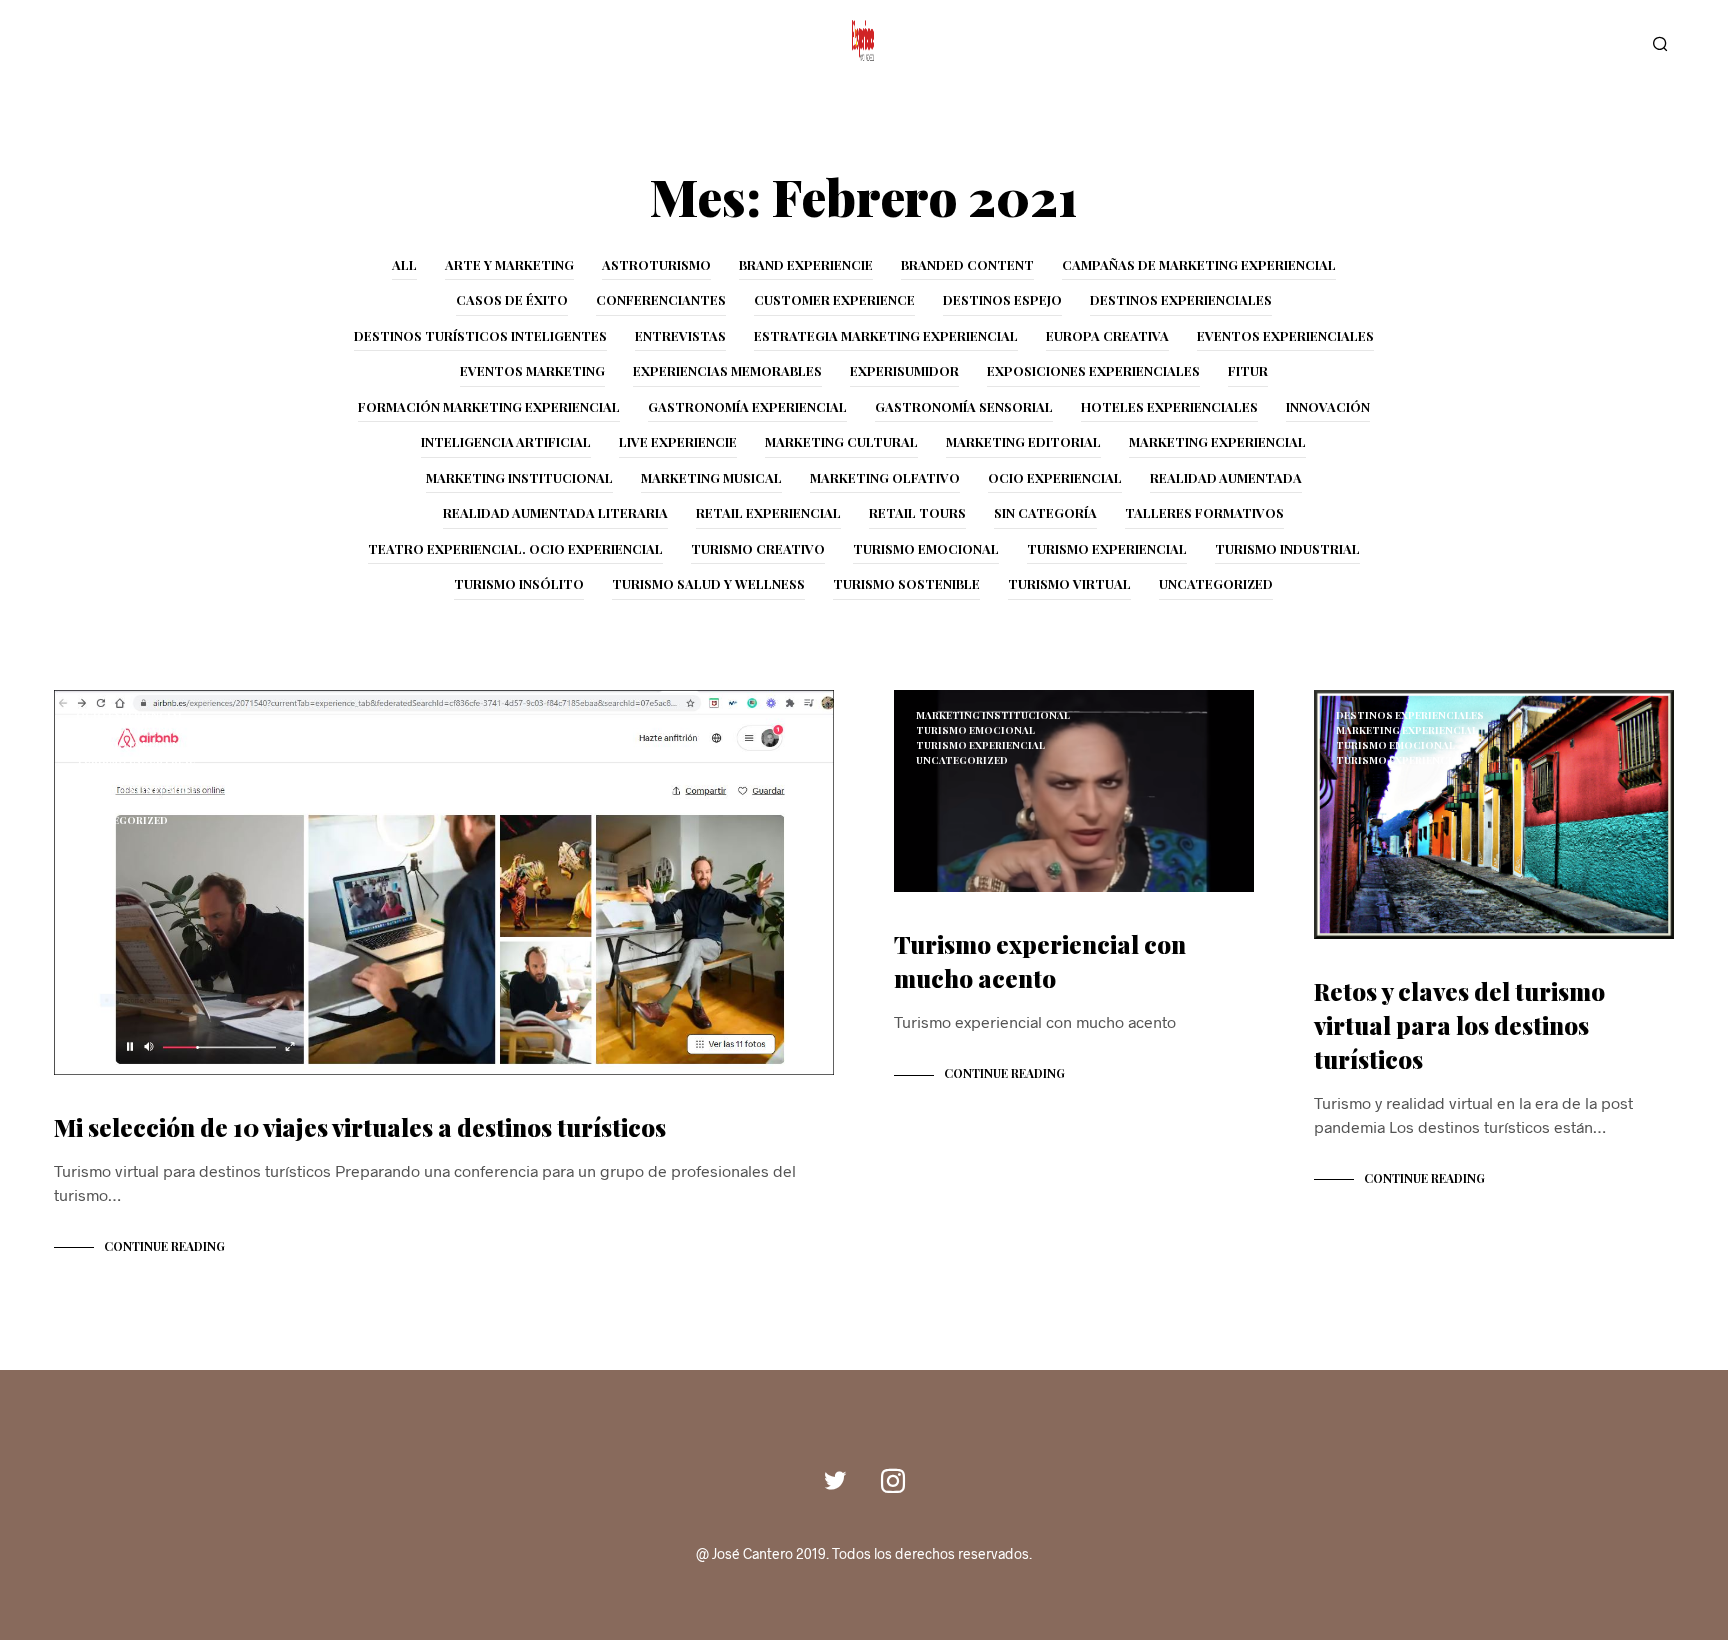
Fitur (1248, 370)
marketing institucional (519, 477)
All (404, 264)
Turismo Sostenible (906, 583)
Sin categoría (1045, 512)
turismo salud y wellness (708, 583)
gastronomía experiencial (747, 406)
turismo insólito (519, 583)
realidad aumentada (1226, 477)
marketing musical (711, 477)
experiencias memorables (727, 370)
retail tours (917, 512)
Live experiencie (678, 441)
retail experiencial (768, 512)
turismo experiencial (1107, 548)
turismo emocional (926, 548)
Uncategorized (1216, 583)
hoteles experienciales (1169, 406)
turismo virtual (1069, 583)
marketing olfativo (885, 477)
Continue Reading (164, 1246)
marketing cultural (841, 441)
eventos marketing (532, 370)
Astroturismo (656, 264)
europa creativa (1107, 335)
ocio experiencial (1055, 477)
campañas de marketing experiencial (1199, 264)
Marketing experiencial (1217, 441)
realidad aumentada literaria (555, 512)
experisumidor (904, 370)
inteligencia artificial (506, 441)
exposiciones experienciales (1093, 370)
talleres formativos (1204, 512)
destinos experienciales (1181, 299)
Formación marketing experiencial (489, 406)
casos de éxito (512, 299)
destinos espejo (1002, 299)
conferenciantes (661, 299)
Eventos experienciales (1285, 335)
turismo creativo (758, 548)
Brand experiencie (806, 264)
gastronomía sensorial (964, 406)
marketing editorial (1023, 441)
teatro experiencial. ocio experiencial (515, 548)
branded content (967, 264)
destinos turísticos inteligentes (480, 335)
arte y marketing (509, 264)
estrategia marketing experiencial (886, 335)
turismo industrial (1287, 548)
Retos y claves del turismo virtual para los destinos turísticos (1459, 1025)
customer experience (834, 299)
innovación (1328, 406)
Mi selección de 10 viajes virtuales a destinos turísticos (360, 1127)
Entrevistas (680, 335)
